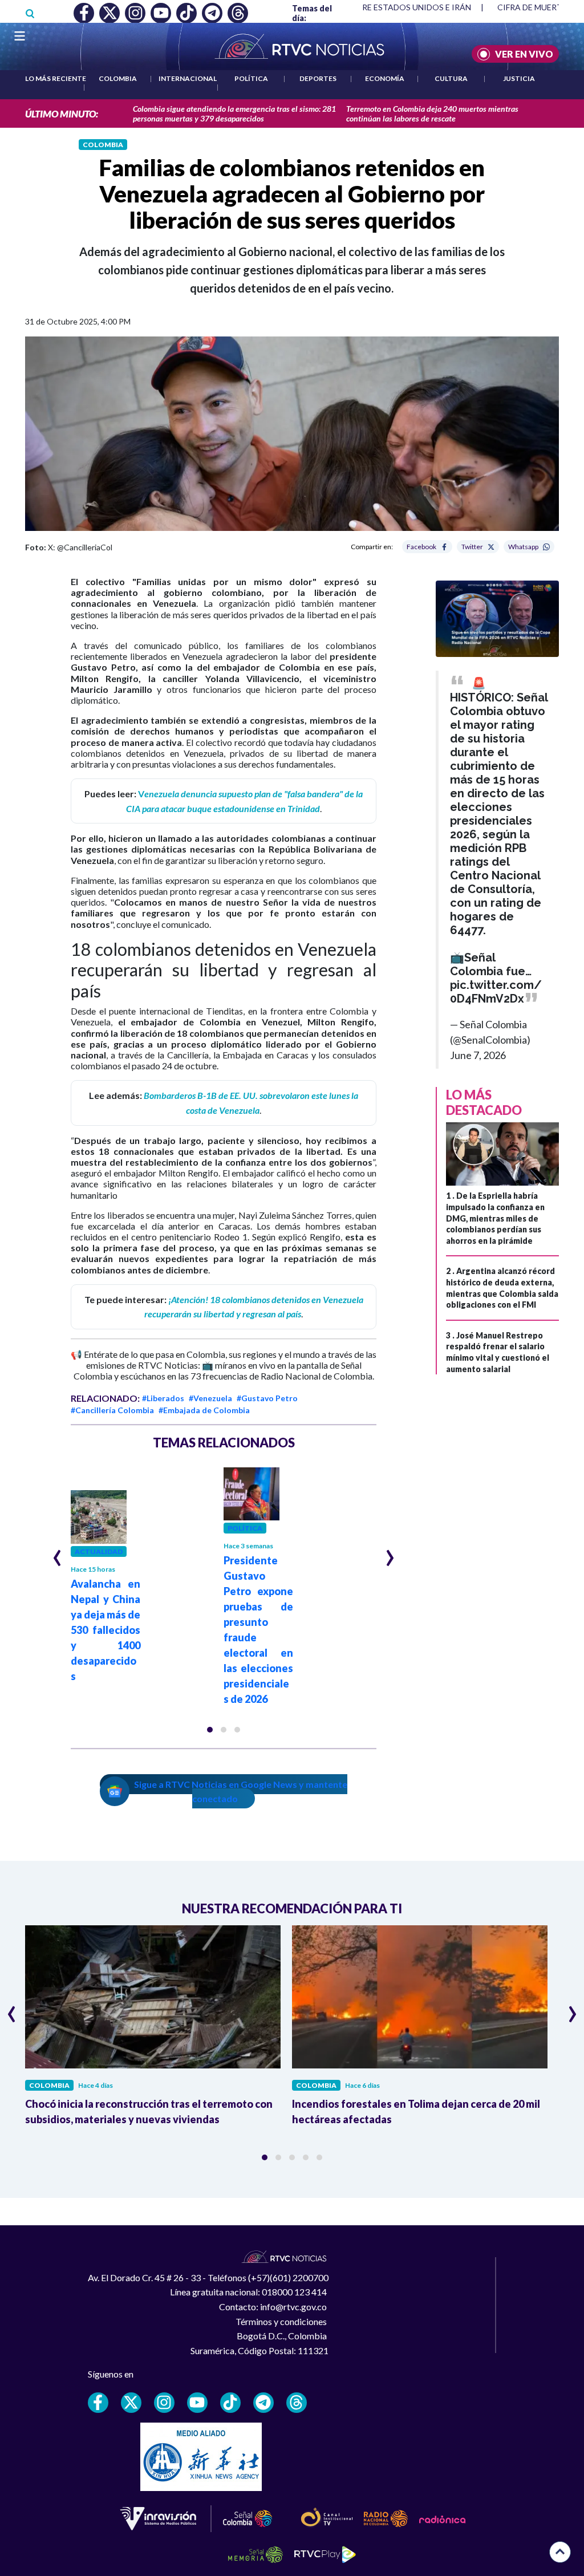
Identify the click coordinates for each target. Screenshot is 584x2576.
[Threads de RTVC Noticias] (297, 2403)
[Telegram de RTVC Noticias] (263, 2403)
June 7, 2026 (478, 1055)
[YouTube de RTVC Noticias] (197, 2403)
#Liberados (163, 1398)
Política (251, 78)
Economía (385, 78)
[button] (210, 1730)
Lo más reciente (56, 78)
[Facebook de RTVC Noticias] (98, 2403)
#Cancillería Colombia (112, 1410)
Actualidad (99, 1551)
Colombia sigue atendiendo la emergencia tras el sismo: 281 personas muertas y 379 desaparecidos (234, 113)
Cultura (451, 78)
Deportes (318, 78)
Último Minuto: (62, 114)
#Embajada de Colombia (204, 1410)
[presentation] (57, 1553)
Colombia (118, 78)
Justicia (519, 78)
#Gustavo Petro (267, 1398)
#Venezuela (210, 1398)
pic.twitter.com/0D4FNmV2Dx (496, 992)
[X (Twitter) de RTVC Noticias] (131, 2403)
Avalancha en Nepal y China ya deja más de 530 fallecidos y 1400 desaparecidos (106, 1630)
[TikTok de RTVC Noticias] (230, 2403)
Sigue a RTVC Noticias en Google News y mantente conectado (241, 1792)
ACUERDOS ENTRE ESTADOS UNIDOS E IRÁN (386, 7)
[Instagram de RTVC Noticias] (164, 2403)
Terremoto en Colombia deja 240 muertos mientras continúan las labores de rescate (432, 113)
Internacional (188, 78)
